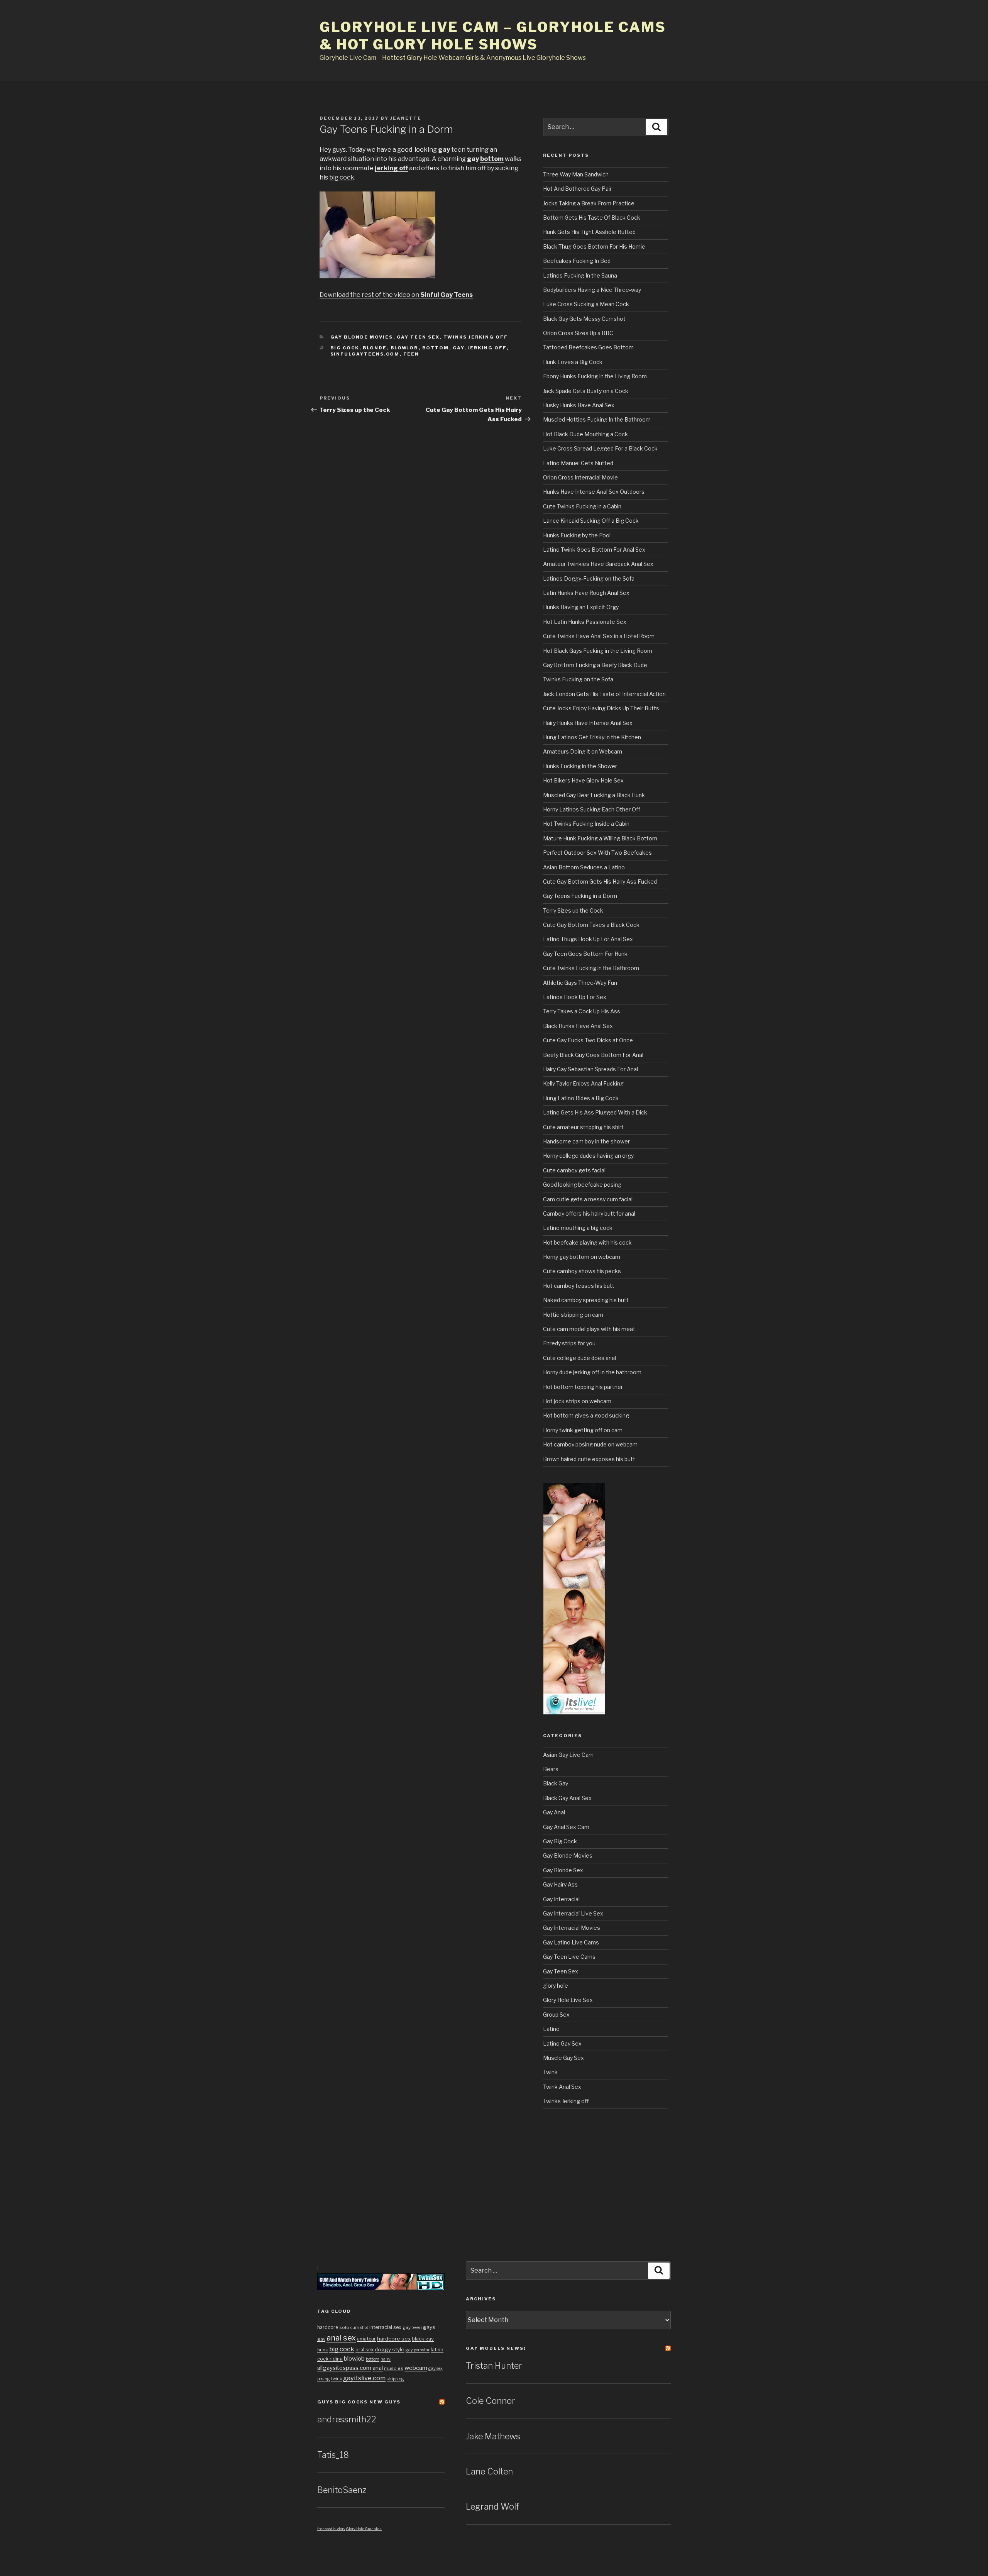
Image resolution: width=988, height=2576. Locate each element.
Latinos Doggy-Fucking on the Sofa (589, 578)
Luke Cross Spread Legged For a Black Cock (600, 448)
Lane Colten (489, 2471)
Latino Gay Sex (562, 2043)
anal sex (341, 2338)
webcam (416, 2368)
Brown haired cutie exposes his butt (589, 1459)
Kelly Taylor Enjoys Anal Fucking (583, 1083)
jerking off (391, 168)
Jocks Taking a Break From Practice (589, 203)
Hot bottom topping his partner (583, 1387)
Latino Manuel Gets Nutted (578, 463)
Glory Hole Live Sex (568, 2000)
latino (437, 2350)
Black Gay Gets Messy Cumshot (584, 319)
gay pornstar (418, 2350)
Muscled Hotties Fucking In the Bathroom (597, 419)
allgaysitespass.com (344, 2368)
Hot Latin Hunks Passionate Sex (585, 622)
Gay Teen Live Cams (569, 1957)
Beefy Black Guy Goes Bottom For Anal (593, 1055)
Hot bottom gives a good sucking (586, 1415)
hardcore (328, 2327)
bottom (492, 159)
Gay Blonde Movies (362, 337)
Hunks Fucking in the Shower (580, 766)
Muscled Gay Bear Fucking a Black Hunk (594, 795)
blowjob (405, 348)
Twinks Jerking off (476, 337)
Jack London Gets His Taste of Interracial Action (604, 694)
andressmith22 (347, 2419)
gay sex (436, 2369)
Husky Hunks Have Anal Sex (579, 405)
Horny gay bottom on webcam (582, 1257)
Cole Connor (491, 2401)
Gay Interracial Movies (572, 1928)
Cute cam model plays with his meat (589, 1329)
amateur (366, 2339)
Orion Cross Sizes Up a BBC (578, 333)
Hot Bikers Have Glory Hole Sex (583, 780)
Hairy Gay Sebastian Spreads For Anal (590, 1069)
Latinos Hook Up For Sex (575, 997)
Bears (551, 1769)
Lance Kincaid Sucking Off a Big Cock (591, 521)
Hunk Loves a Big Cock (573, 362)
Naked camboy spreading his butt (586, 1300)
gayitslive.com (364, 2378)
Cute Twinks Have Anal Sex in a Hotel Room (599, 636)
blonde (375, 348)
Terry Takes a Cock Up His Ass (582, 1011)
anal (378, 2368)
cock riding (330, 2359)
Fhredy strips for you (569, 1343)
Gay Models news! (496, 2348)
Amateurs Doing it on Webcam (583, 751)
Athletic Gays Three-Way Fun (580, 983)
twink (337, 2379)
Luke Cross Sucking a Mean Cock (586, 304)
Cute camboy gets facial (574, 1170)
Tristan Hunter (494, 2366)
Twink (550, 2072)
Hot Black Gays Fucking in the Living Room (598, 651)
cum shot (359, 2328)
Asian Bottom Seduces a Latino (584, 867)
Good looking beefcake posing (582, 1185)
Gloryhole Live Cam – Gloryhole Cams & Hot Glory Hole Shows (493, 36)
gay (444, 150)
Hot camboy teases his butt (579, 1286)
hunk (323, 2350)
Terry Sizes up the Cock (573, 910)
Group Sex (556, 2015)
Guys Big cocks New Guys (359, 2402)
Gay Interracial (561, 1899)
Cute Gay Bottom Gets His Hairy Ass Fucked (600, 882)
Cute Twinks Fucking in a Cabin (582, 506)
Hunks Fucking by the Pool (577, 535)
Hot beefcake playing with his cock (587, 1242)
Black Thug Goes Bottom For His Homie (594, 246)
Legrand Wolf (492, 2507)
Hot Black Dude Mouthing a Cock (585, 434)
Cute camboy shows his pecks (582, 1271)
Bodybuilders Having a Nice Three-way (592, 290)
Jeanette (406, 118)
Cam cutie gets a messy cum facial (588, 1199)
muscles (394, 2368)
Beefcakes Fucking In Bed (577, 261)
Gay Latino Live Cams (571, 1942)
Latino (551, 2029)
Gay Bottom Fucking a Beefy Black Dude (595, 665)
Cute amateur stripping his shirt (583, 1127)
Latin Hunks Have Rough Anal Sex (586, 593)
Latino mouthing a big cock (578, 1228)
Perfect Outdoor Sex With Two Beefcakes (597, 853)
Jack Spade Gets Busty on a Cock (586, 391)
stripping (395, 2379)
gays (429, 2327)
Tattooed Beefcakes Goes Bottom (588, 347)
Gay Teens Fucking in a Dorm (580, 896)
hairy (386, 2359)
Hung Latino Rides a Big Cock (581, 1098)
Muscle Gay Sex (563, 2058)
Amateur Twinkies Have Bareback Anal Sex (598, 564)
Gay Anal (554, 1812)
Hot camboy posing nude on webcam (590, 1444)
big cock (342, 177)
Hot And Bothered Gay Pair (577, 189)
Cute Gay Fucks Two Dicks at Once (588, 1040)
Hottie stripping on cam (573, 1315)
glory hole (556, 1986)
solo (344, 2327)
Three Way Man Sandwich (576, 174)
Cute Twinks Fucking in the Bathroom (591, 968)
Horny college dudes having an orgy (588, 1156)
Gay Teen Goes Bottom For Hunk (585, 954)
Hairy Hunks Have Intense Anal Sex (588, 723)
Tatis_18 (333, 2455)
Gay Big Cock (560, 1841)
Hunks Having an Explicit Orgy (581, 607)
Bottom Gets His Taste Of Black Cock (592, 218)
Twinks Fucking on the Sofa (578, 679)
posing (324, 2379)
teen (458, 150)
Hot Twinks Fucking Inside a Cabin (586, 824)
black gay (423, 2339)
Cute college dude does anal (579, 1358)
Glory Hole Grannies (364, 2529)
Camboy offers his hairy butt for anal (589, 1213)
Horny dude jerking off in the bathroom (592, 1372)
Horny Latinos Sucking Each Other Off (592, 809)
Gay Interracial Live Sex (573, 1913)
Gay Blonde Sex (563, 1870)
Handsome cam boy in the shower (586, 1141)
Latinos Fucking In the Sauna (580, 275)
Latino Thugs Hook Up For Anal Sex (588, 939)
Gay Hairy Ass (560, 1884)
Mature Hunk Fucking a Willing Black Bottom (600, 838)
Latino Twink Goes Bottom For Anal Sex (594, 550)
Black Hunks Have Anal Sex (578, 1026)
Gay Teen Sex (418, 337)
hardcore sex (394, 2339)
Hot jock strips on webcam (577, 1401)
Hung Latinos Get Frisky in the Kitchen (592, 737)
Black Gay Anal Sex (567, 1798)
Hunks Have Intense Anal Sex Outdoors (594, 492)
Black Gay (556, 1783)
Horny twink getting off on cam (583, 1430)
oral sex (365, 2350)
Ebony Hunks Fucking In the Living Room (595, 376)
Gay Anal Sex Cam (566, 1827)
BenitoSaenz (342, 2490)
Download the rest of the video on (396, 295)
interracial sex (385, 2327)
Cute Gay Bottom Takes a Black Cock (591, 925)
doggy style (390, 2349)
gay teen (412, 2327)
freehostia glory (331, 2529)
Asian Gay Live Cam (568, 1755)
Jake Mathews (493, 2436)
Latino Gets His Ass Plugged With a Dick (595, 1112)
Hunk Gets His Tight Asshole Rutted (589, 232)
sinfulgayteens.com (365, 354)
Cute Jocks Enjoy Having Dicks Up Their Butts (601, 708)
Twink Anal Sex (562, 2087)
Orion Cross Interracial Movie (580, 477)
